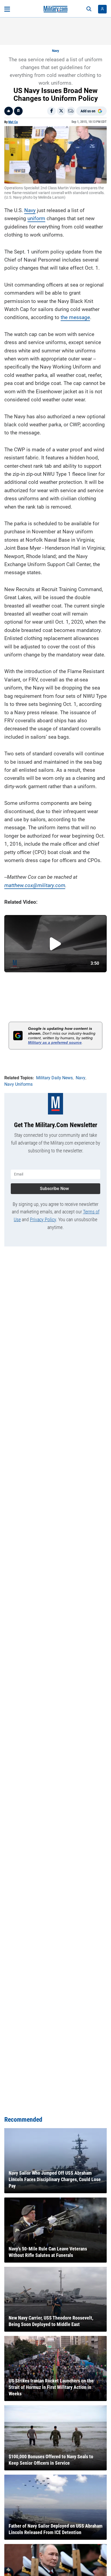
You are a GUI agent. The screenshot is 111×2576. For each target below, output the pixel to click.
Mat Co (13, 122)
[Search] (89, 9)
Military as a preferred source (55, 1042)
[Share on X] (61, 111)
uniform (36, 218)
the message (75, 317)
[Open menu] (7, 9)
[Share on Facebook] (51, 111)
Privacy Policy (43, 1219)
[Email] (71, 111)
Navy (55, 51)
